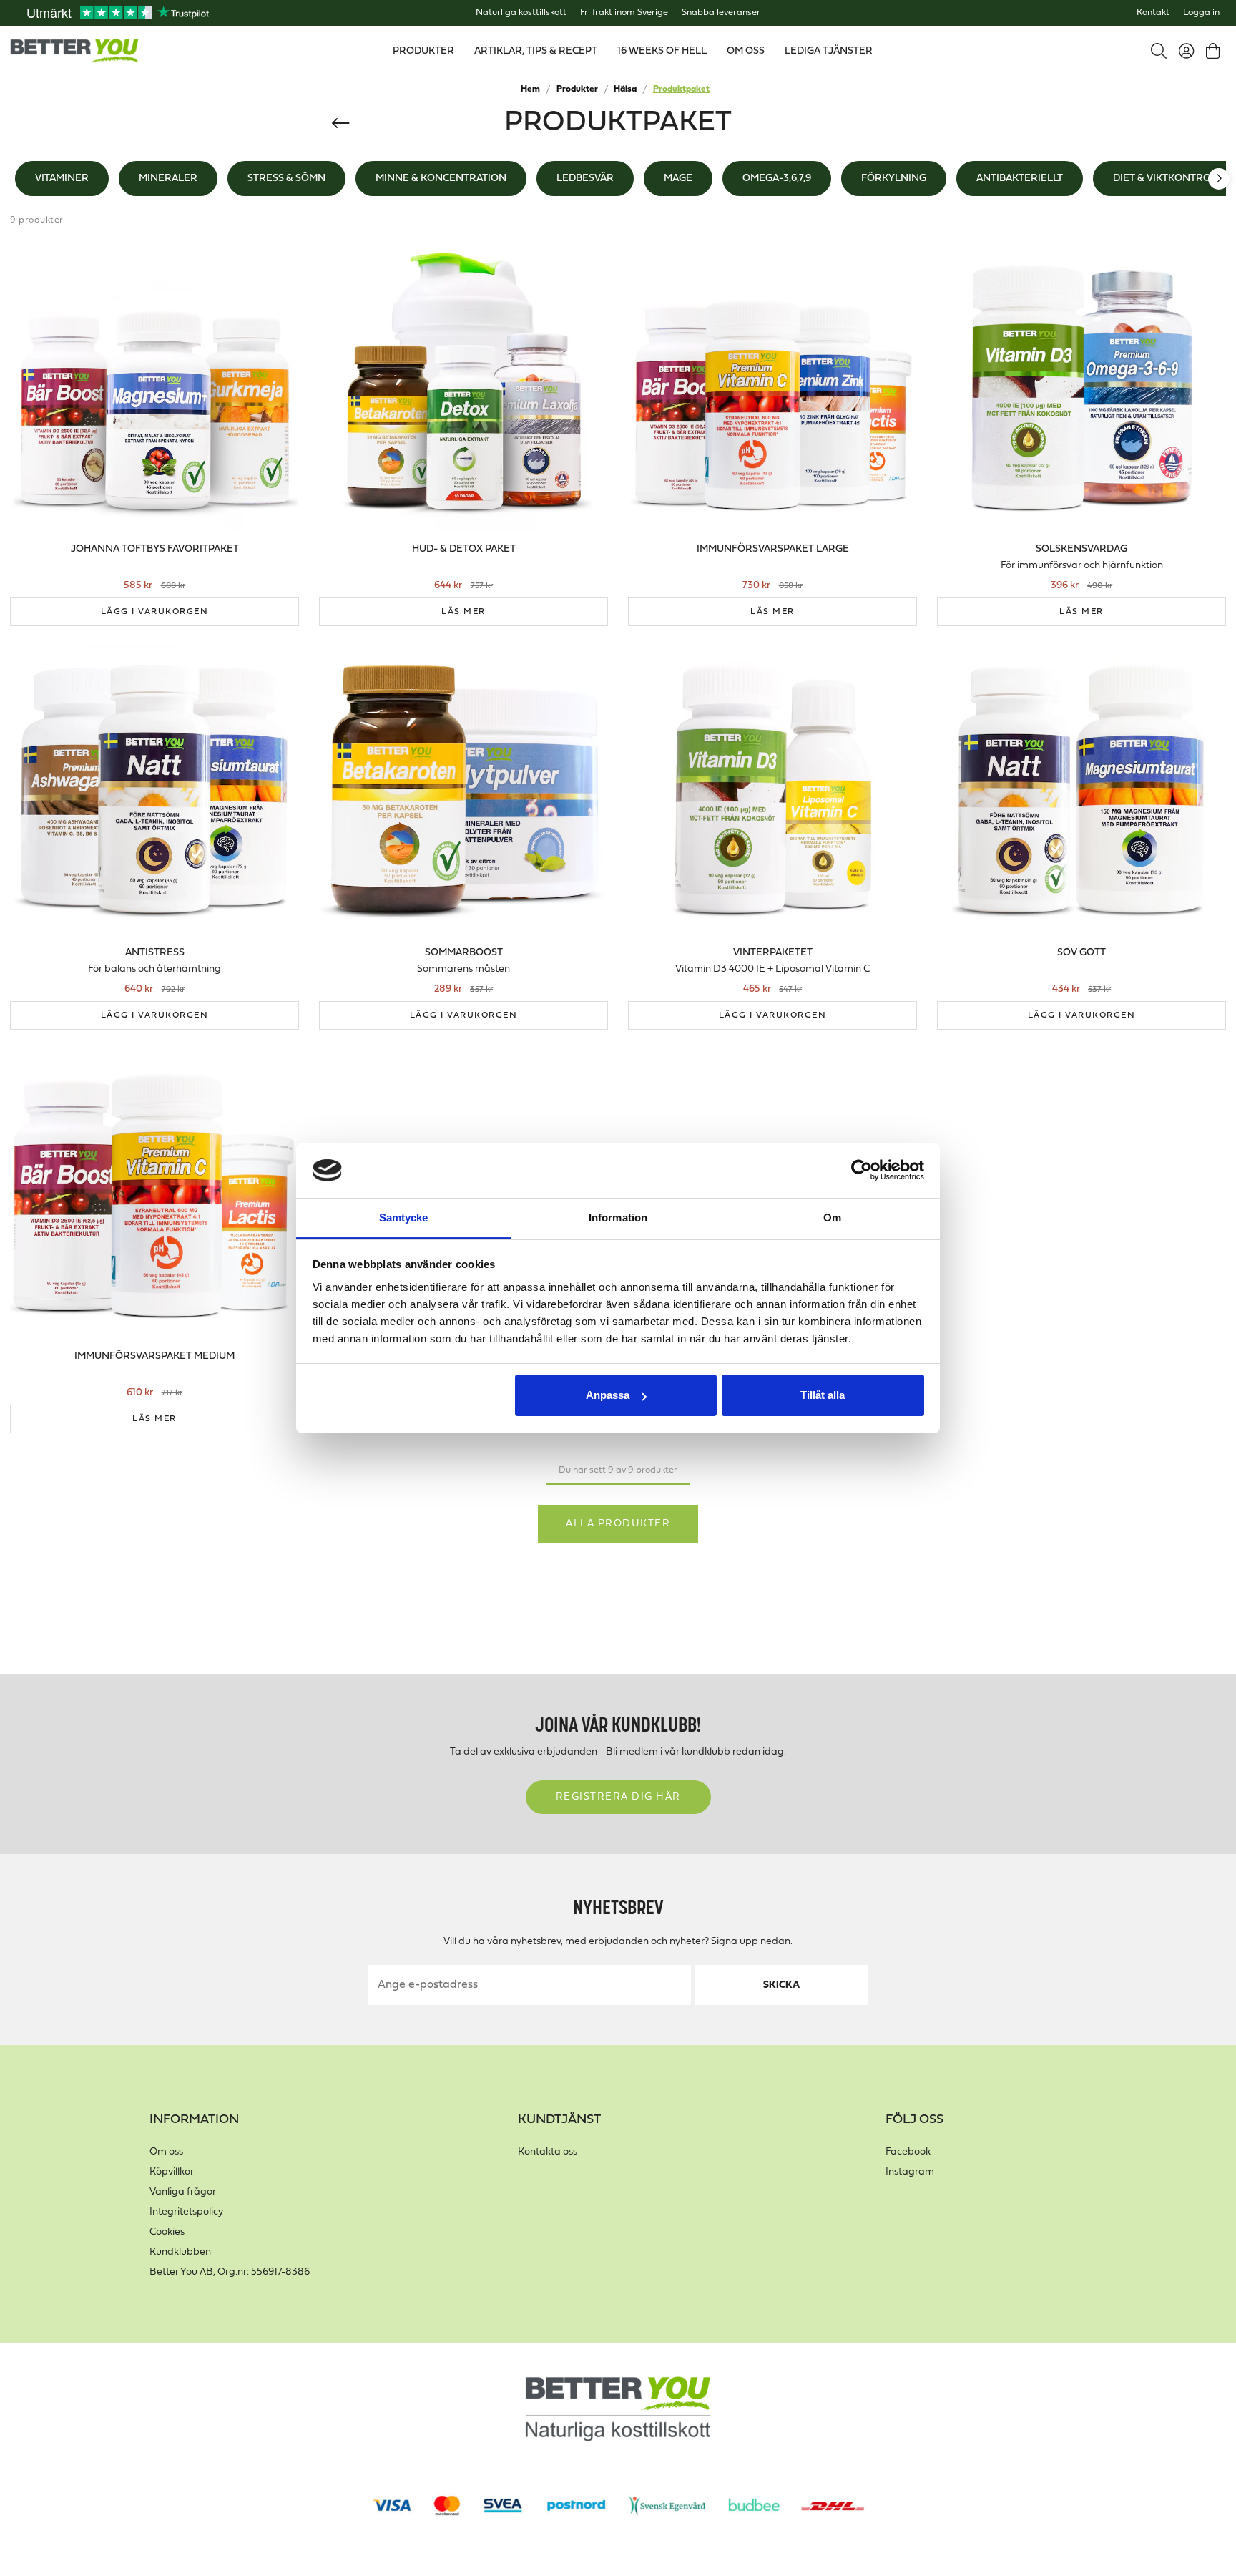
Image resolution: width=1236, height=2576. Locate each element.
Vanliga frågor (183, 2192)
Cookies (167, 2232)
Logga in (1201, 13)
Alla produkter (618, 1524)
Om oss (166, 2152)
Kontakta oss (548, 2152)
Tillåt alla (823, 1395)
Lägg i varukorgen (155, 612)
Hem (530, 89)
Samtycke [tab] (404, 1218)
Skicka (781, 1985)
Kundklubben (180, 2252)
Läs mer (463, 612)
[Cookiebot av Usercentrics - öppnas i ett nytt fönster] (862, 1171)
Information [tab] (618, 1218)
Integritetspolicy (186, 2212)
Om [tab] (832, 1218)
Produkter (577, 89)
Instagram (910, 2172)
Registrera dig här (618, 1797)
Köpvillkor (172, 2172)
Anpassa (608, 1395)
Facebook (908, 2152)
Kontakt (1153, 13)
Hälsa (625, 89)
